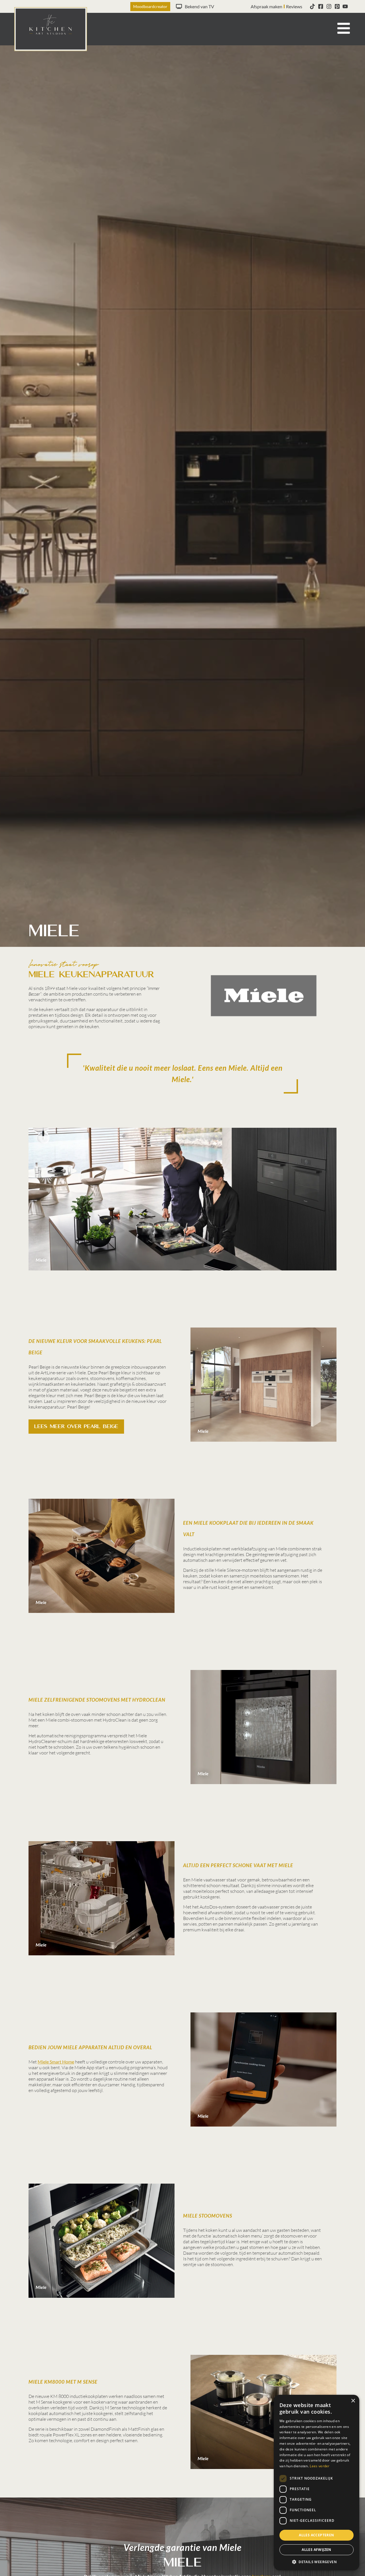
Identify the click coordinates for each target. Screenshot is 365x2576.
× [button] (353, 2401)
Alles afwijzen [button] (317, 2550)
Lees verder (320, 2466)
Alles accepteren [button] (316, 2535)
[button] (317, 2562)
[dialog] (317, 2483)
